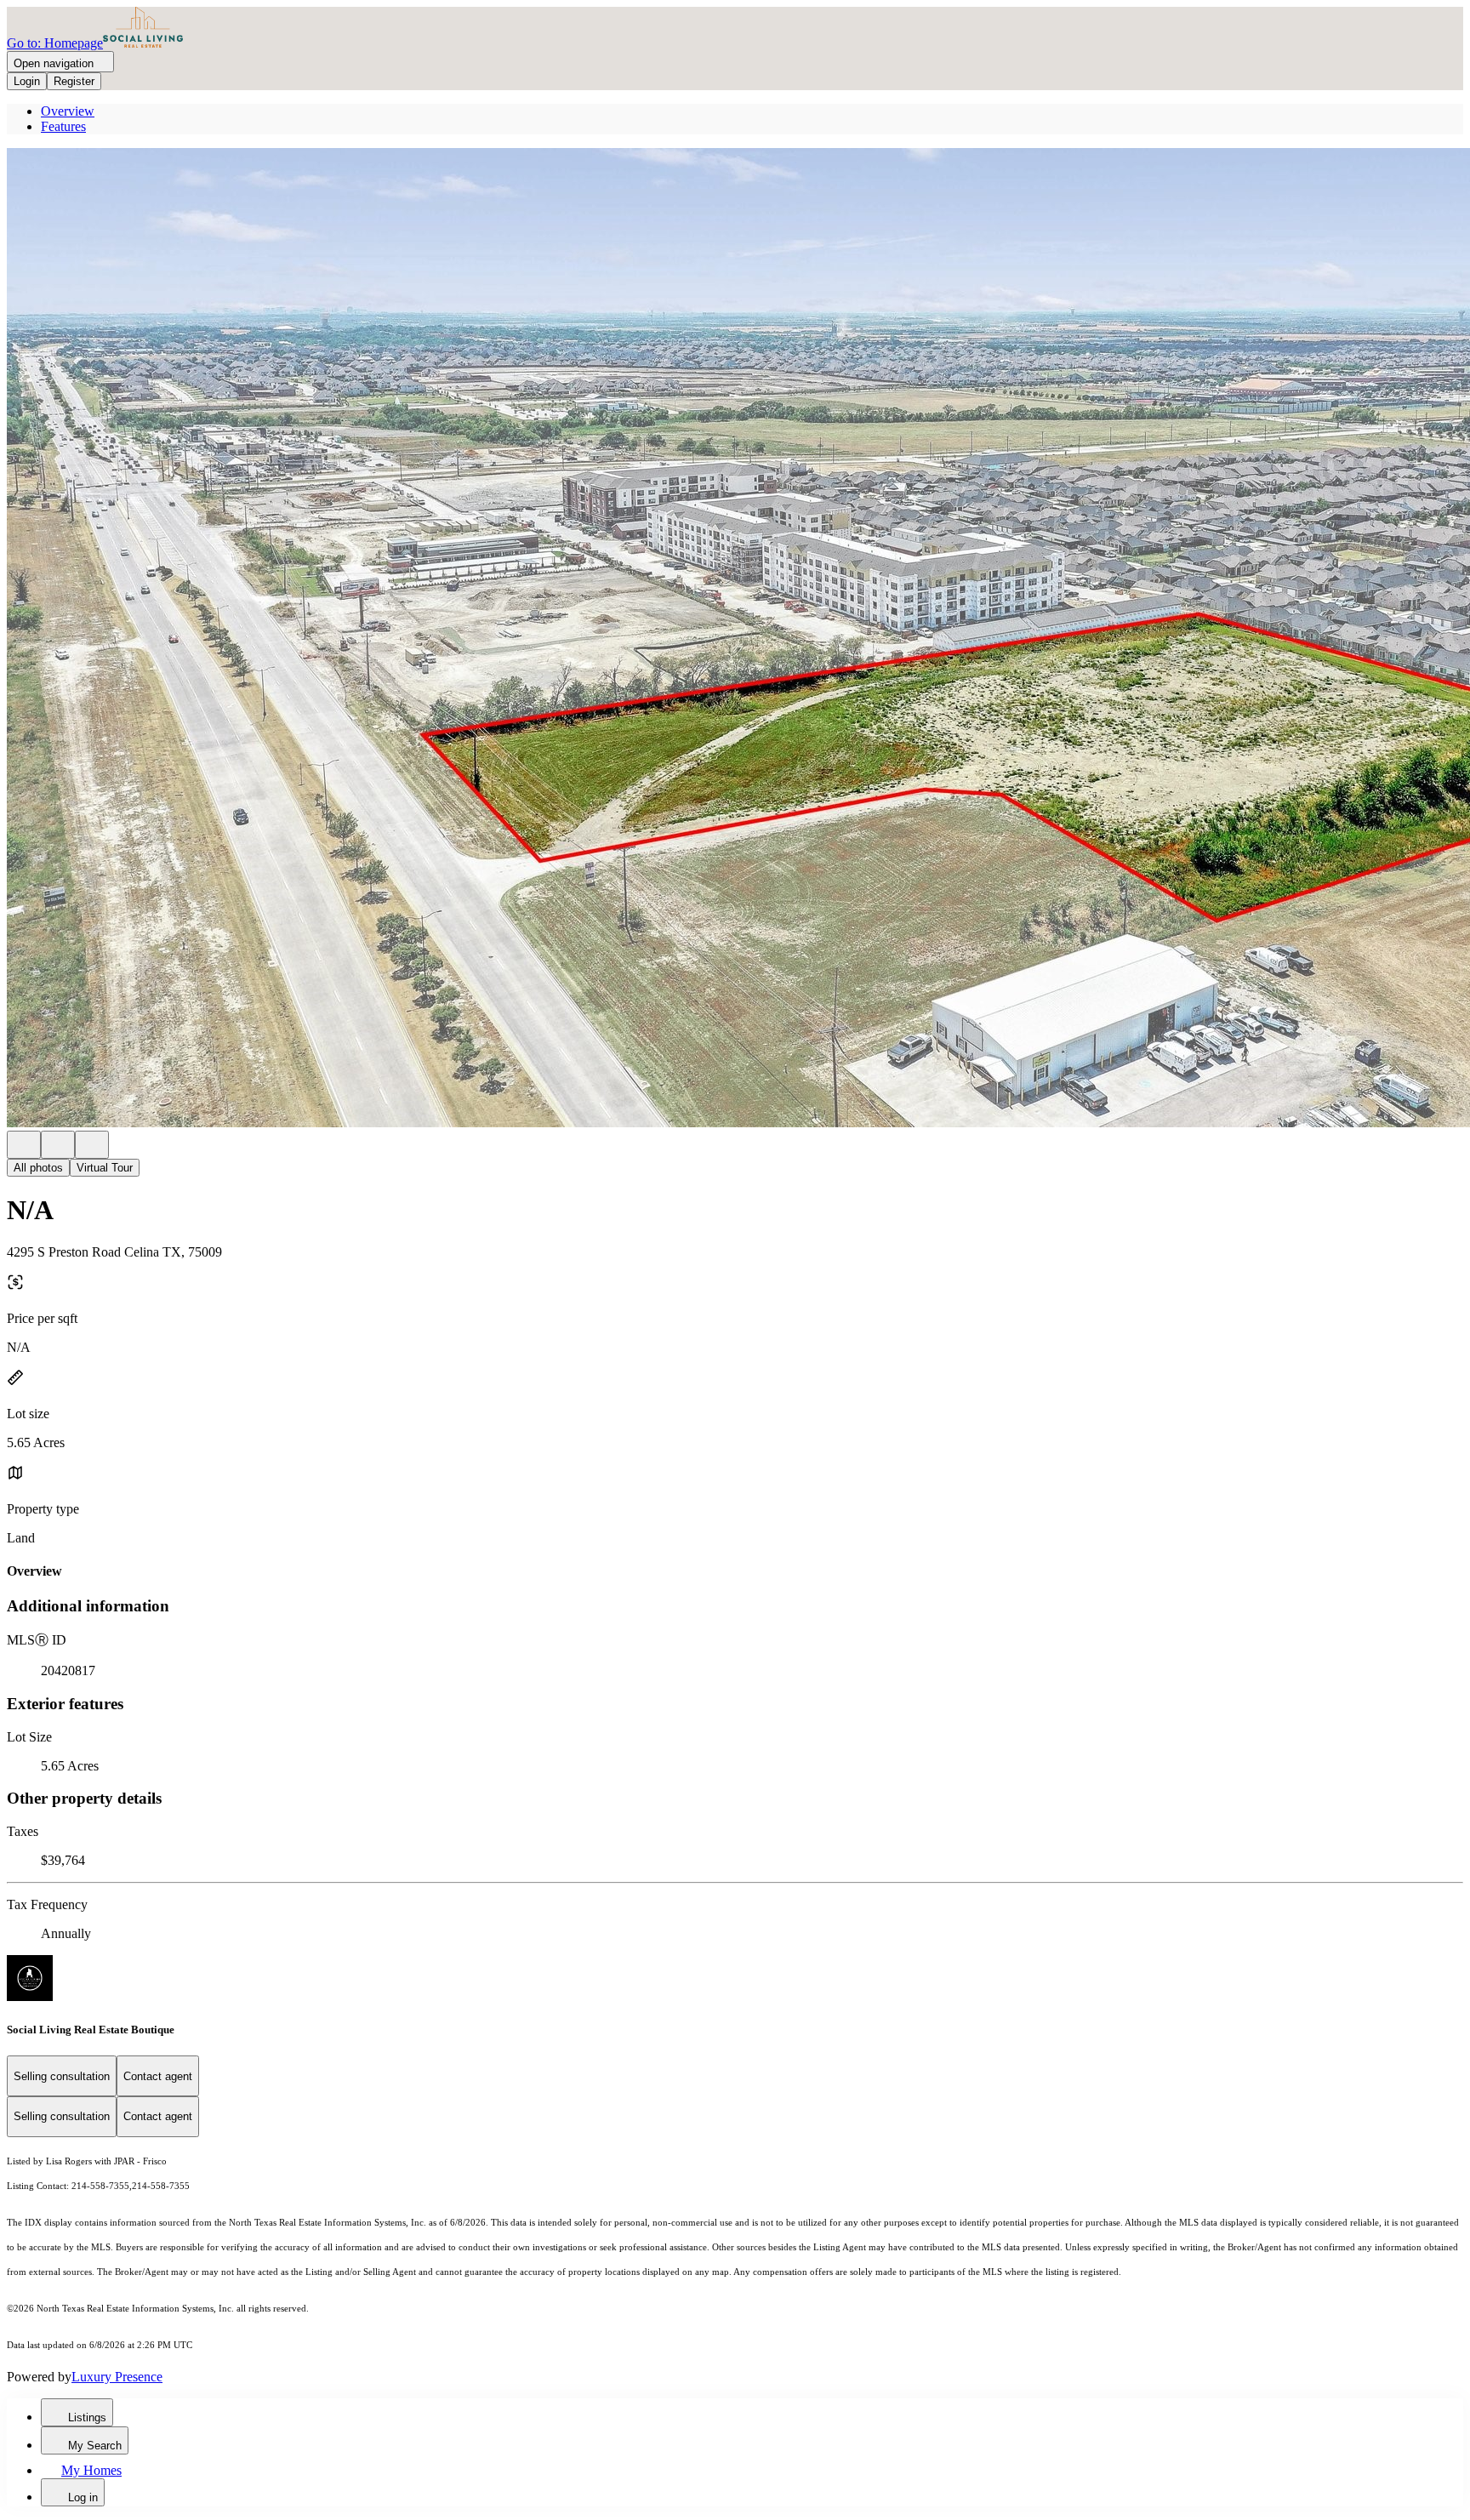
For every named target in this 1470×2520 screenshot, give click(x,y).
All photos (38, 1168)
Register (74, 81)
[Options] (24, 1145)
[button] (735, 639)
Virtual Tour (105, 1168)
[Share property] (92, 1145)
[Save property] (58, 1145)
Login (27, 81)
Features (63, 126)
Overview (68, 111)
